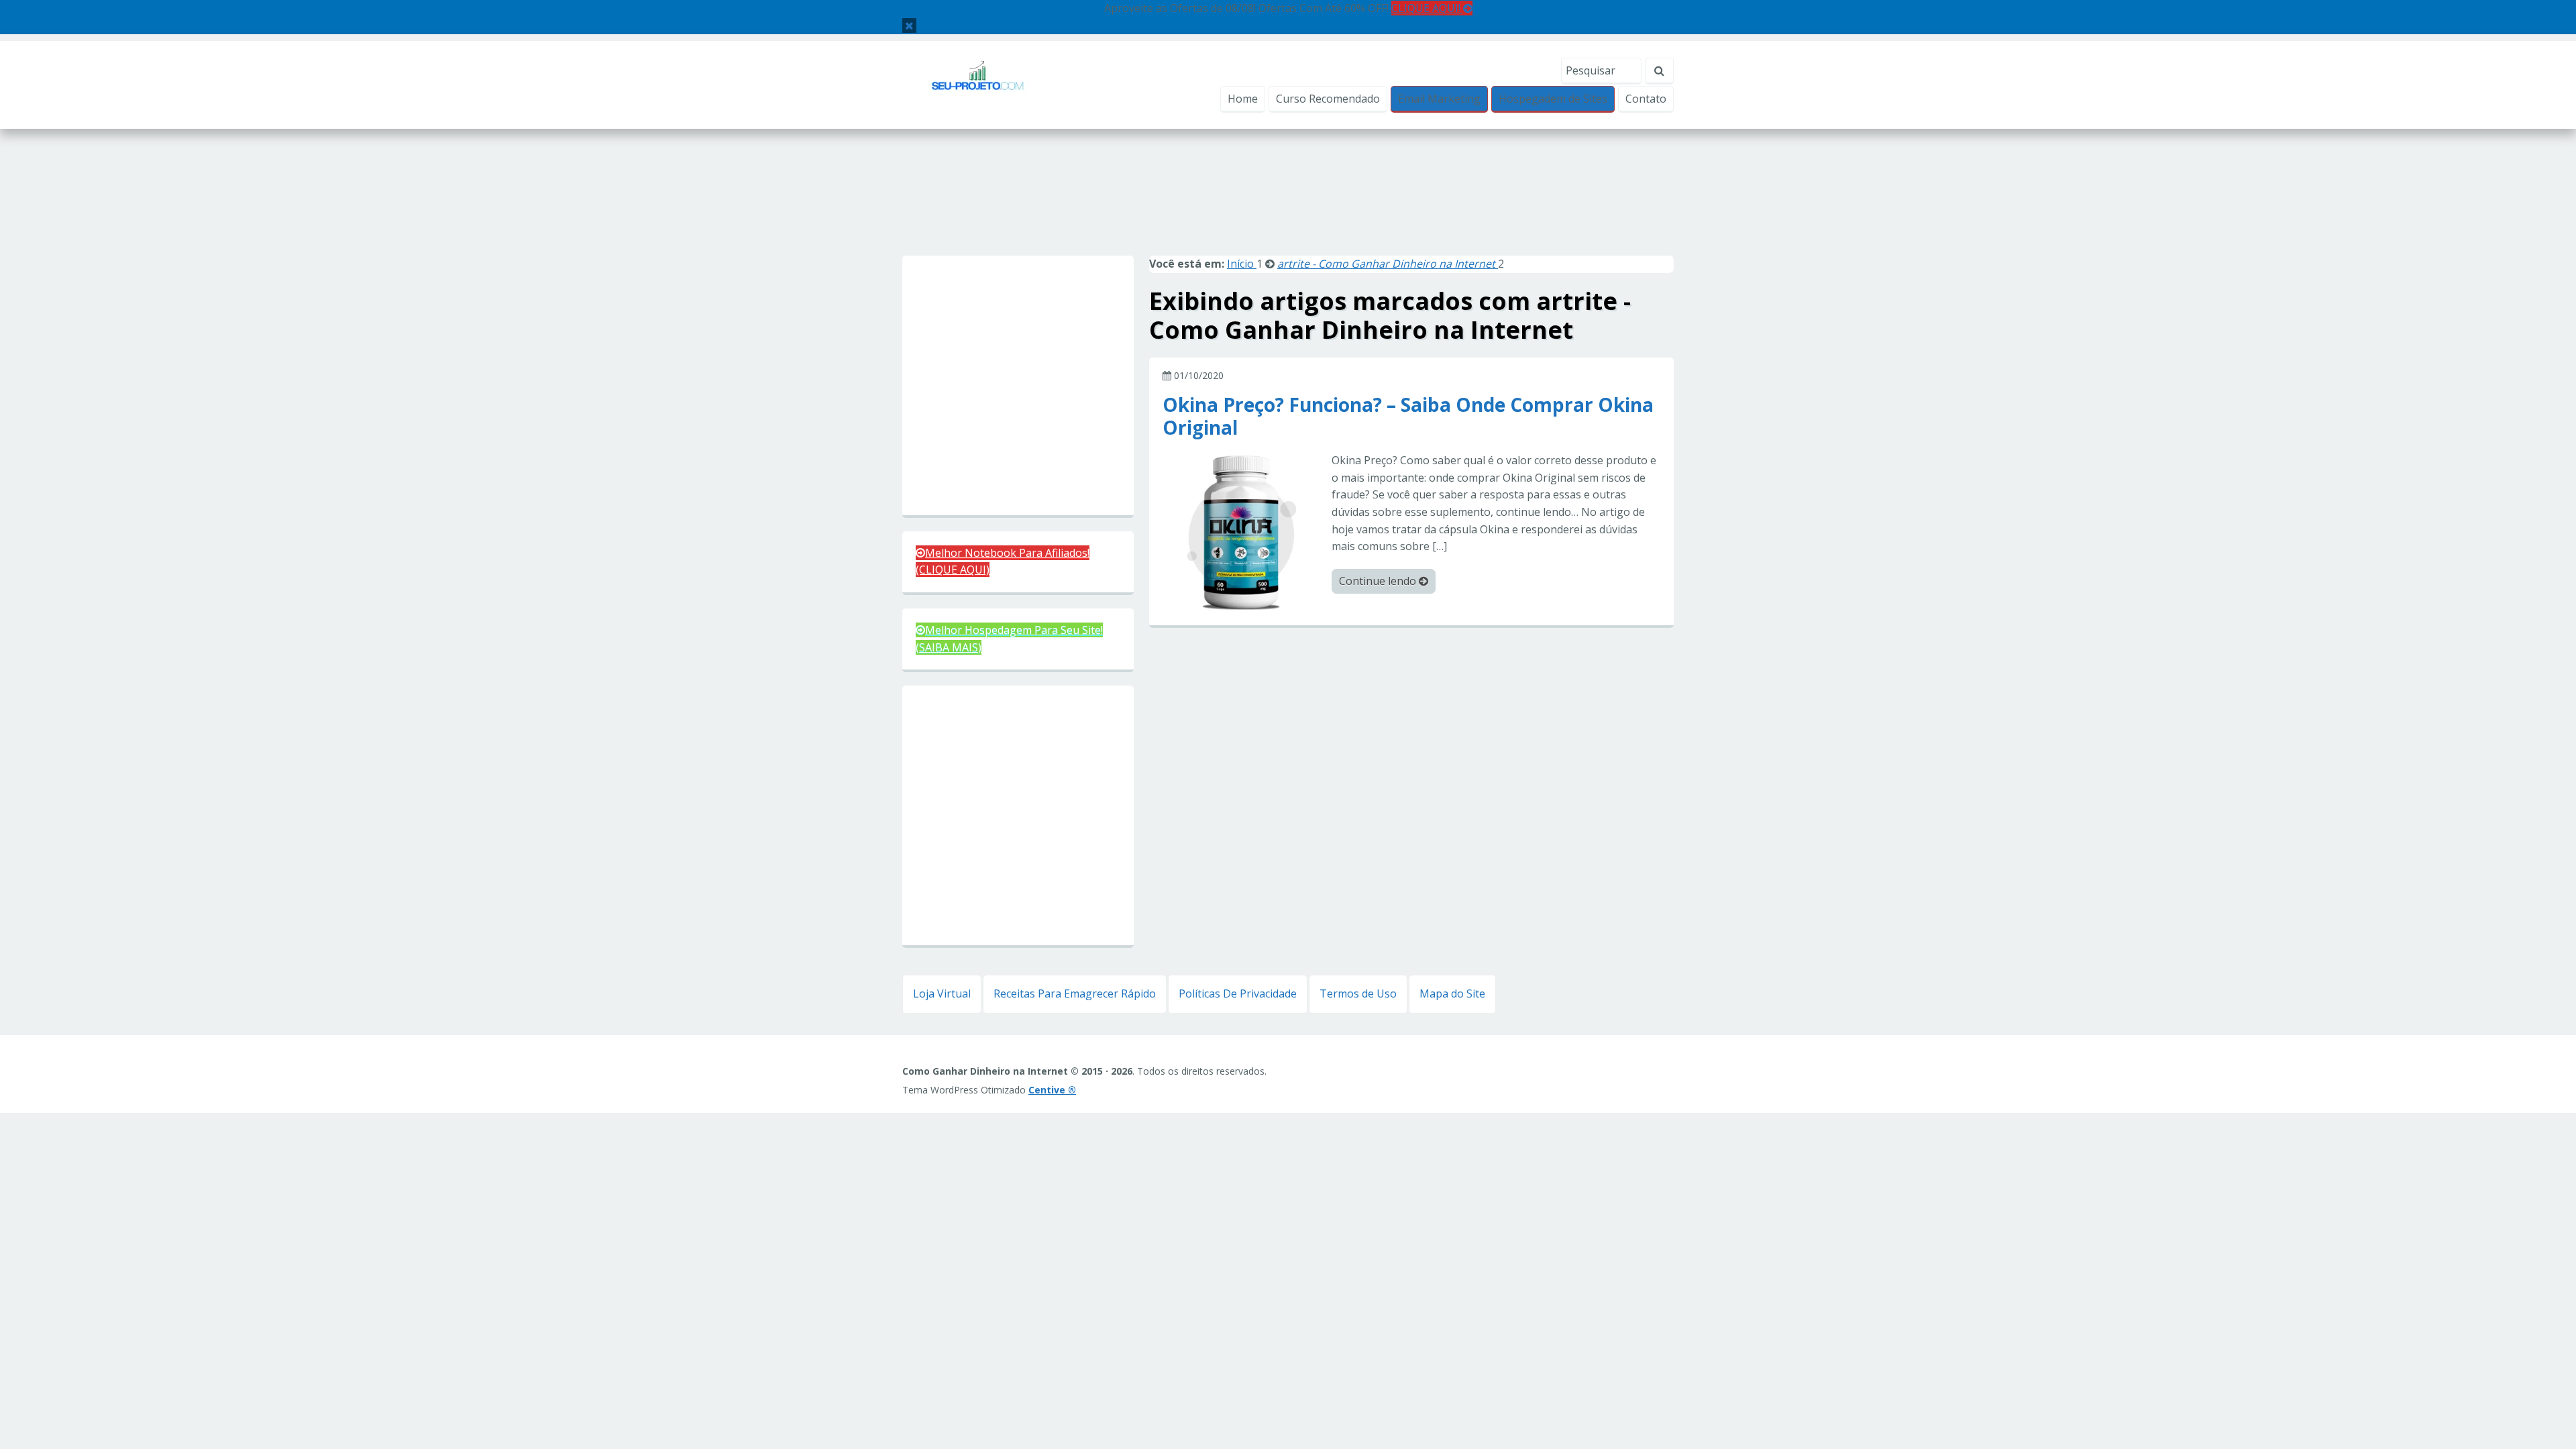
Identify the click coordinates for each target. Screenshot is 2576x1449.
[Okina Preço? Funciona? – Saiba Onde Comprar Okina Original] (1242, 531)
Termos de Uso (1358, 994)
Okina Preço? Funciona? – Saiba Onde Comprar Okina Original (1408, 415)
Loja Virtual (942, 994)
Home (1243, 99)
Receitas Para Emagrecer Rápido (1075, 994)
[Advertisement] (1288, 207)
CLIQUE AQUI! (1427, 8)
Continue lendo (1379, 581)
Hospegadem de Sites (1553, 99)
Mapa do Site (1452, 994)
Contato (1646, 99)
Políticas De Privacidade (1238, 994)
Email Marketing (1439, 99)
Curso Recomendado (1328, 99)
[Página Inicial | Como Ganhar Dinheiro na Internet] (978, 84)
